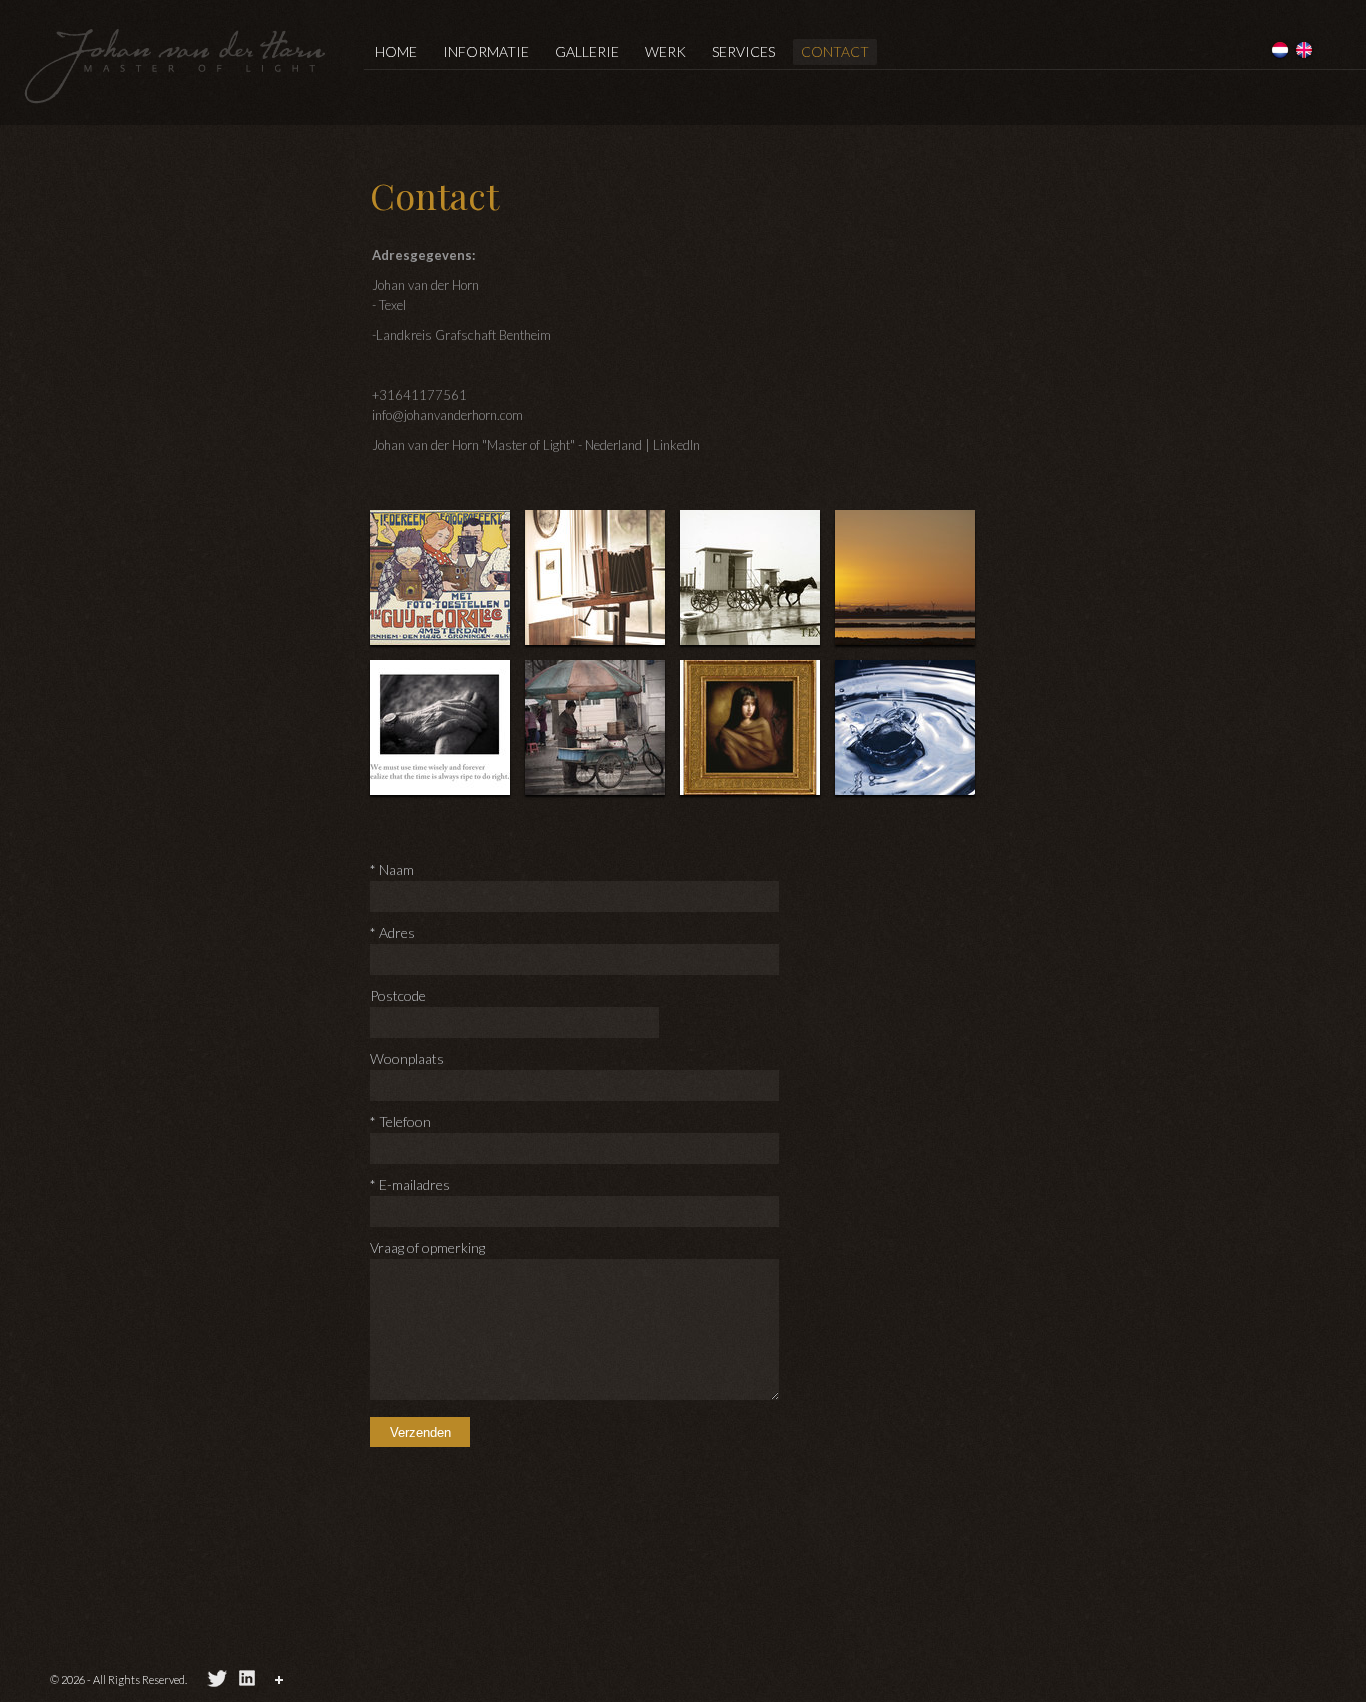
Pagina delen (282, 1683)
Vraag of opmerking (427, 1247)
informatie (486, 51)
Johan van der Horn (175, 65)
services (743, 51)
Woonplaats (407, 1058)
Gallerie (587, 51)
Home (396, 51)
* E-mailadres (410, 1184)
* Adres (392, 932)
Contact (835, 51)
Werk (665, 51)
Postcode (398, 995)
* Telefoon (400, 1121)
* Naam (392, 869)
